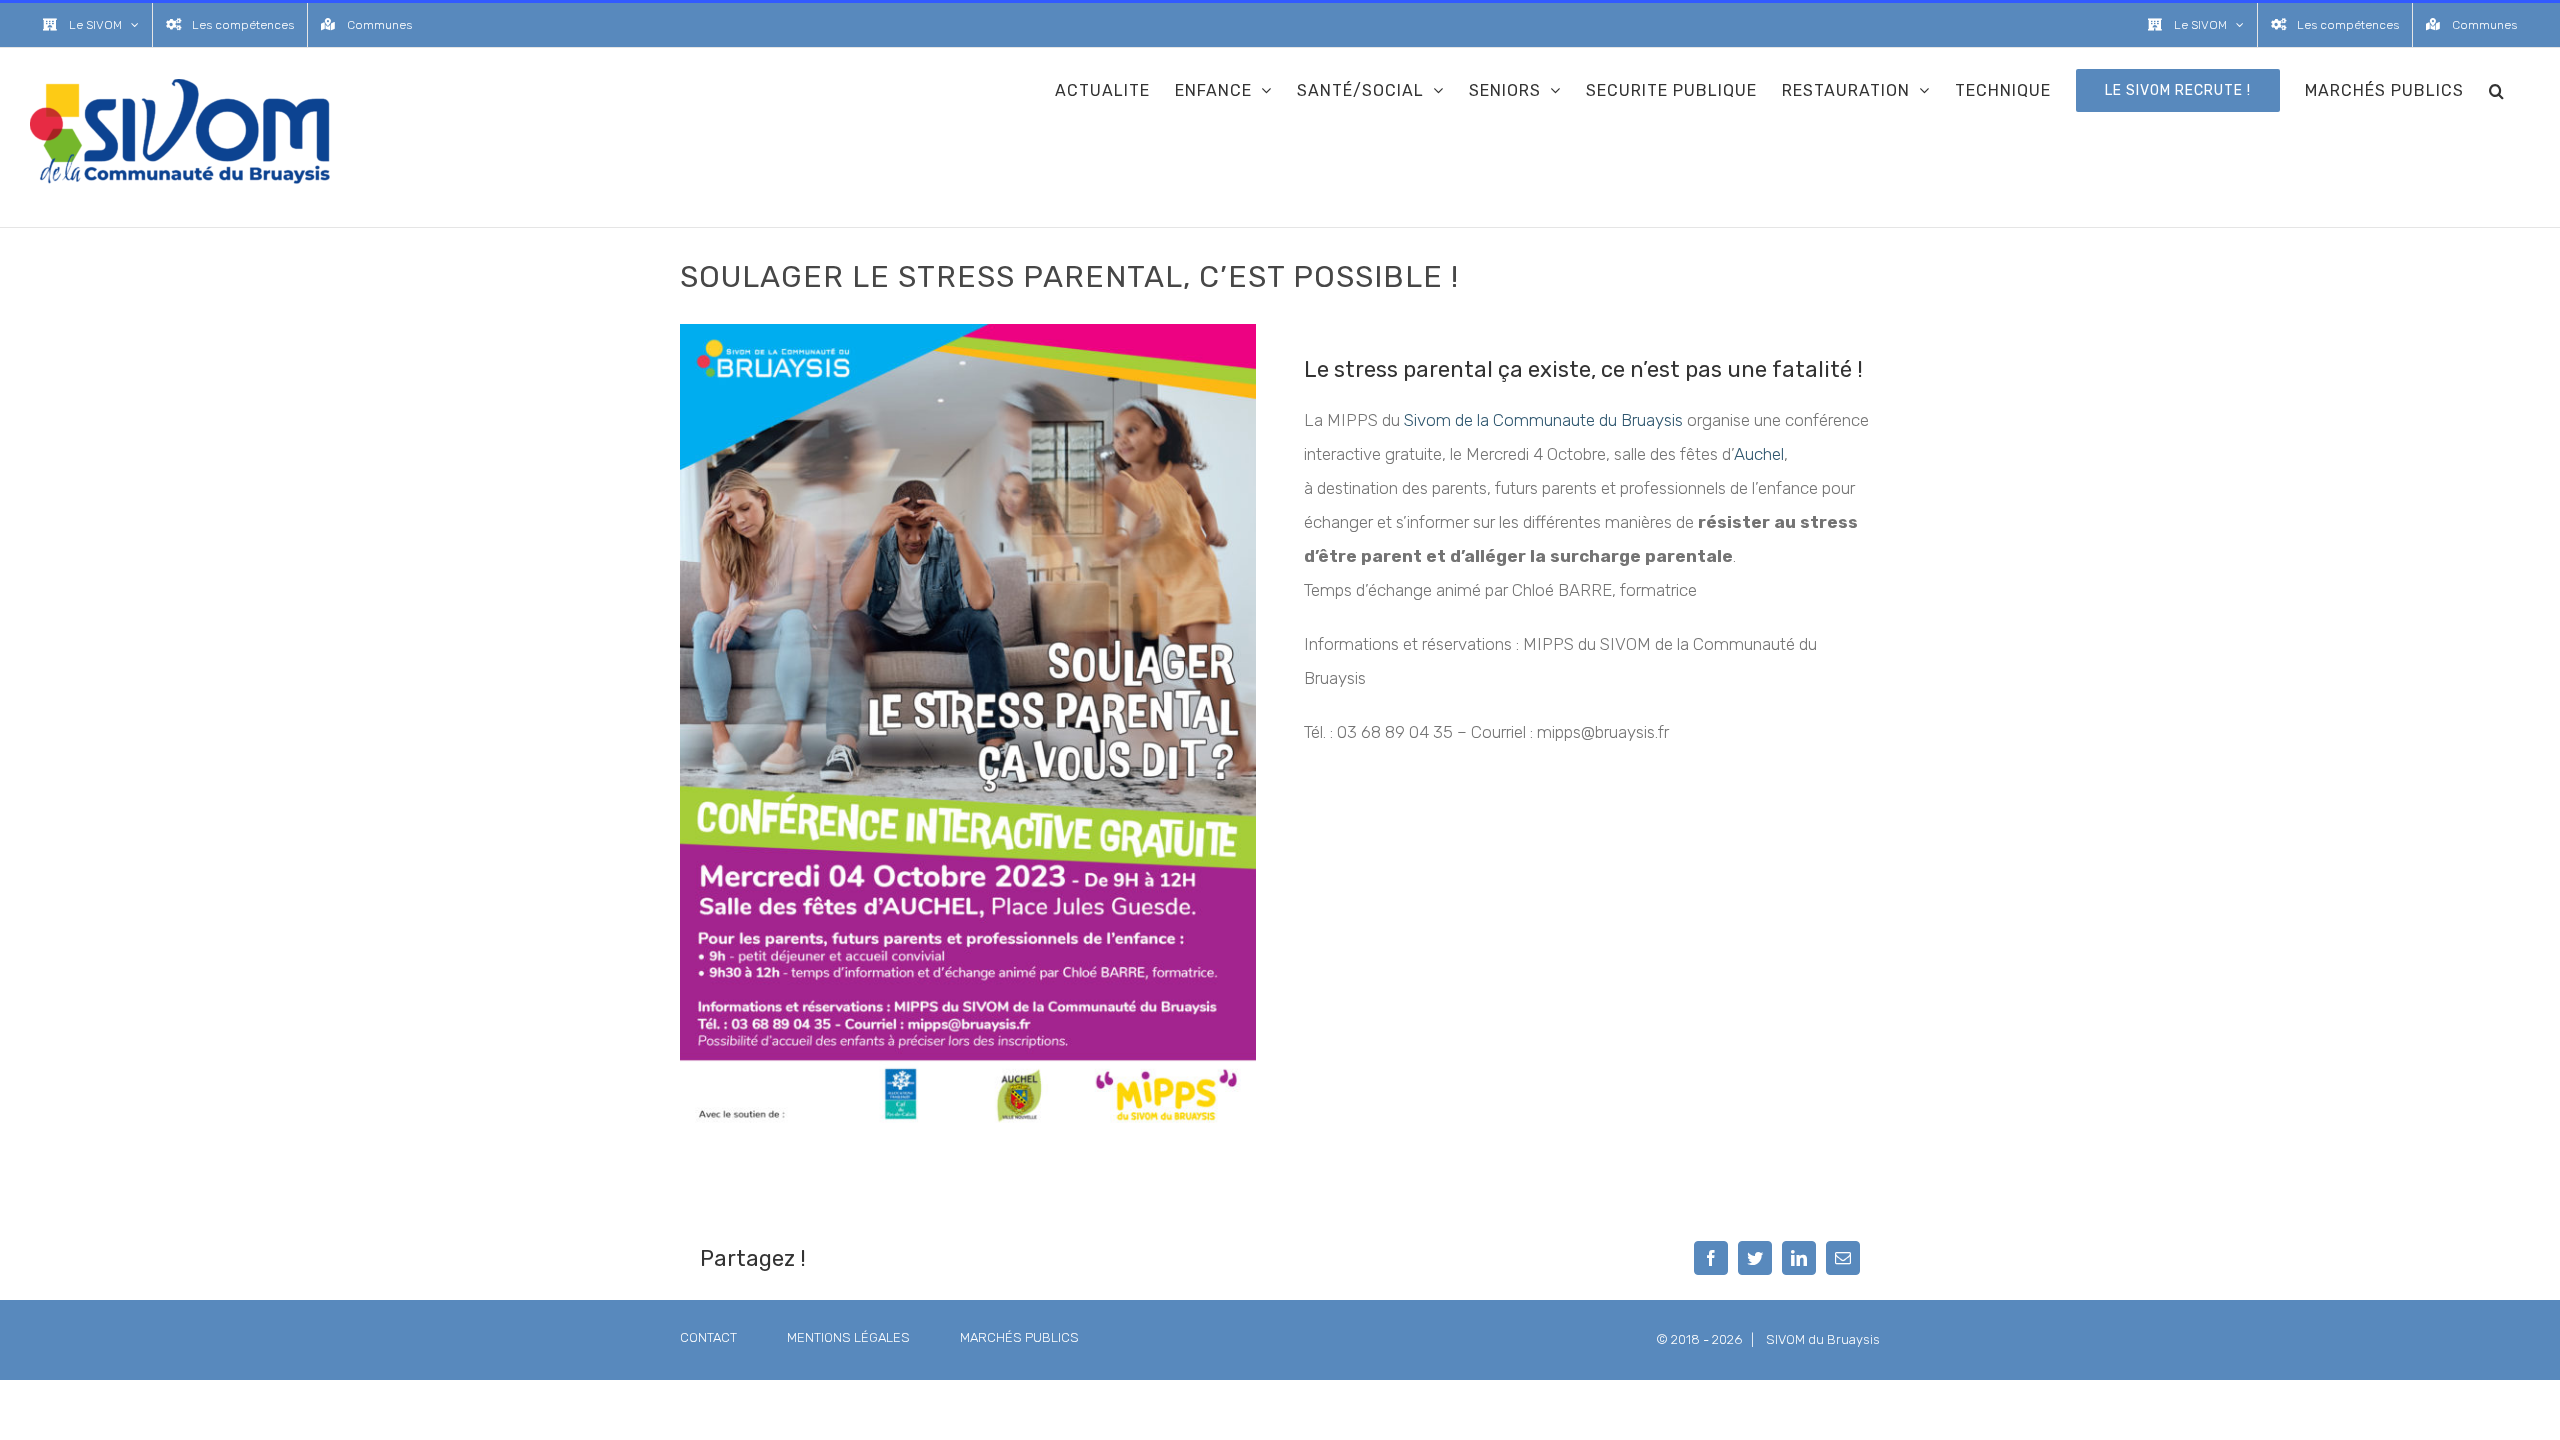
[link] (1543, 420)
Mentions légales (848, 1337)
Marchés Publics (1019, 1337)
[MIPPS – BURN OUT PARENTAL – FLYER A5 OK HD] (968, 332)
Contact (708, 1337)
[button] (2497, 90)
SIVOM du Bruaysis (1823, 1339)
